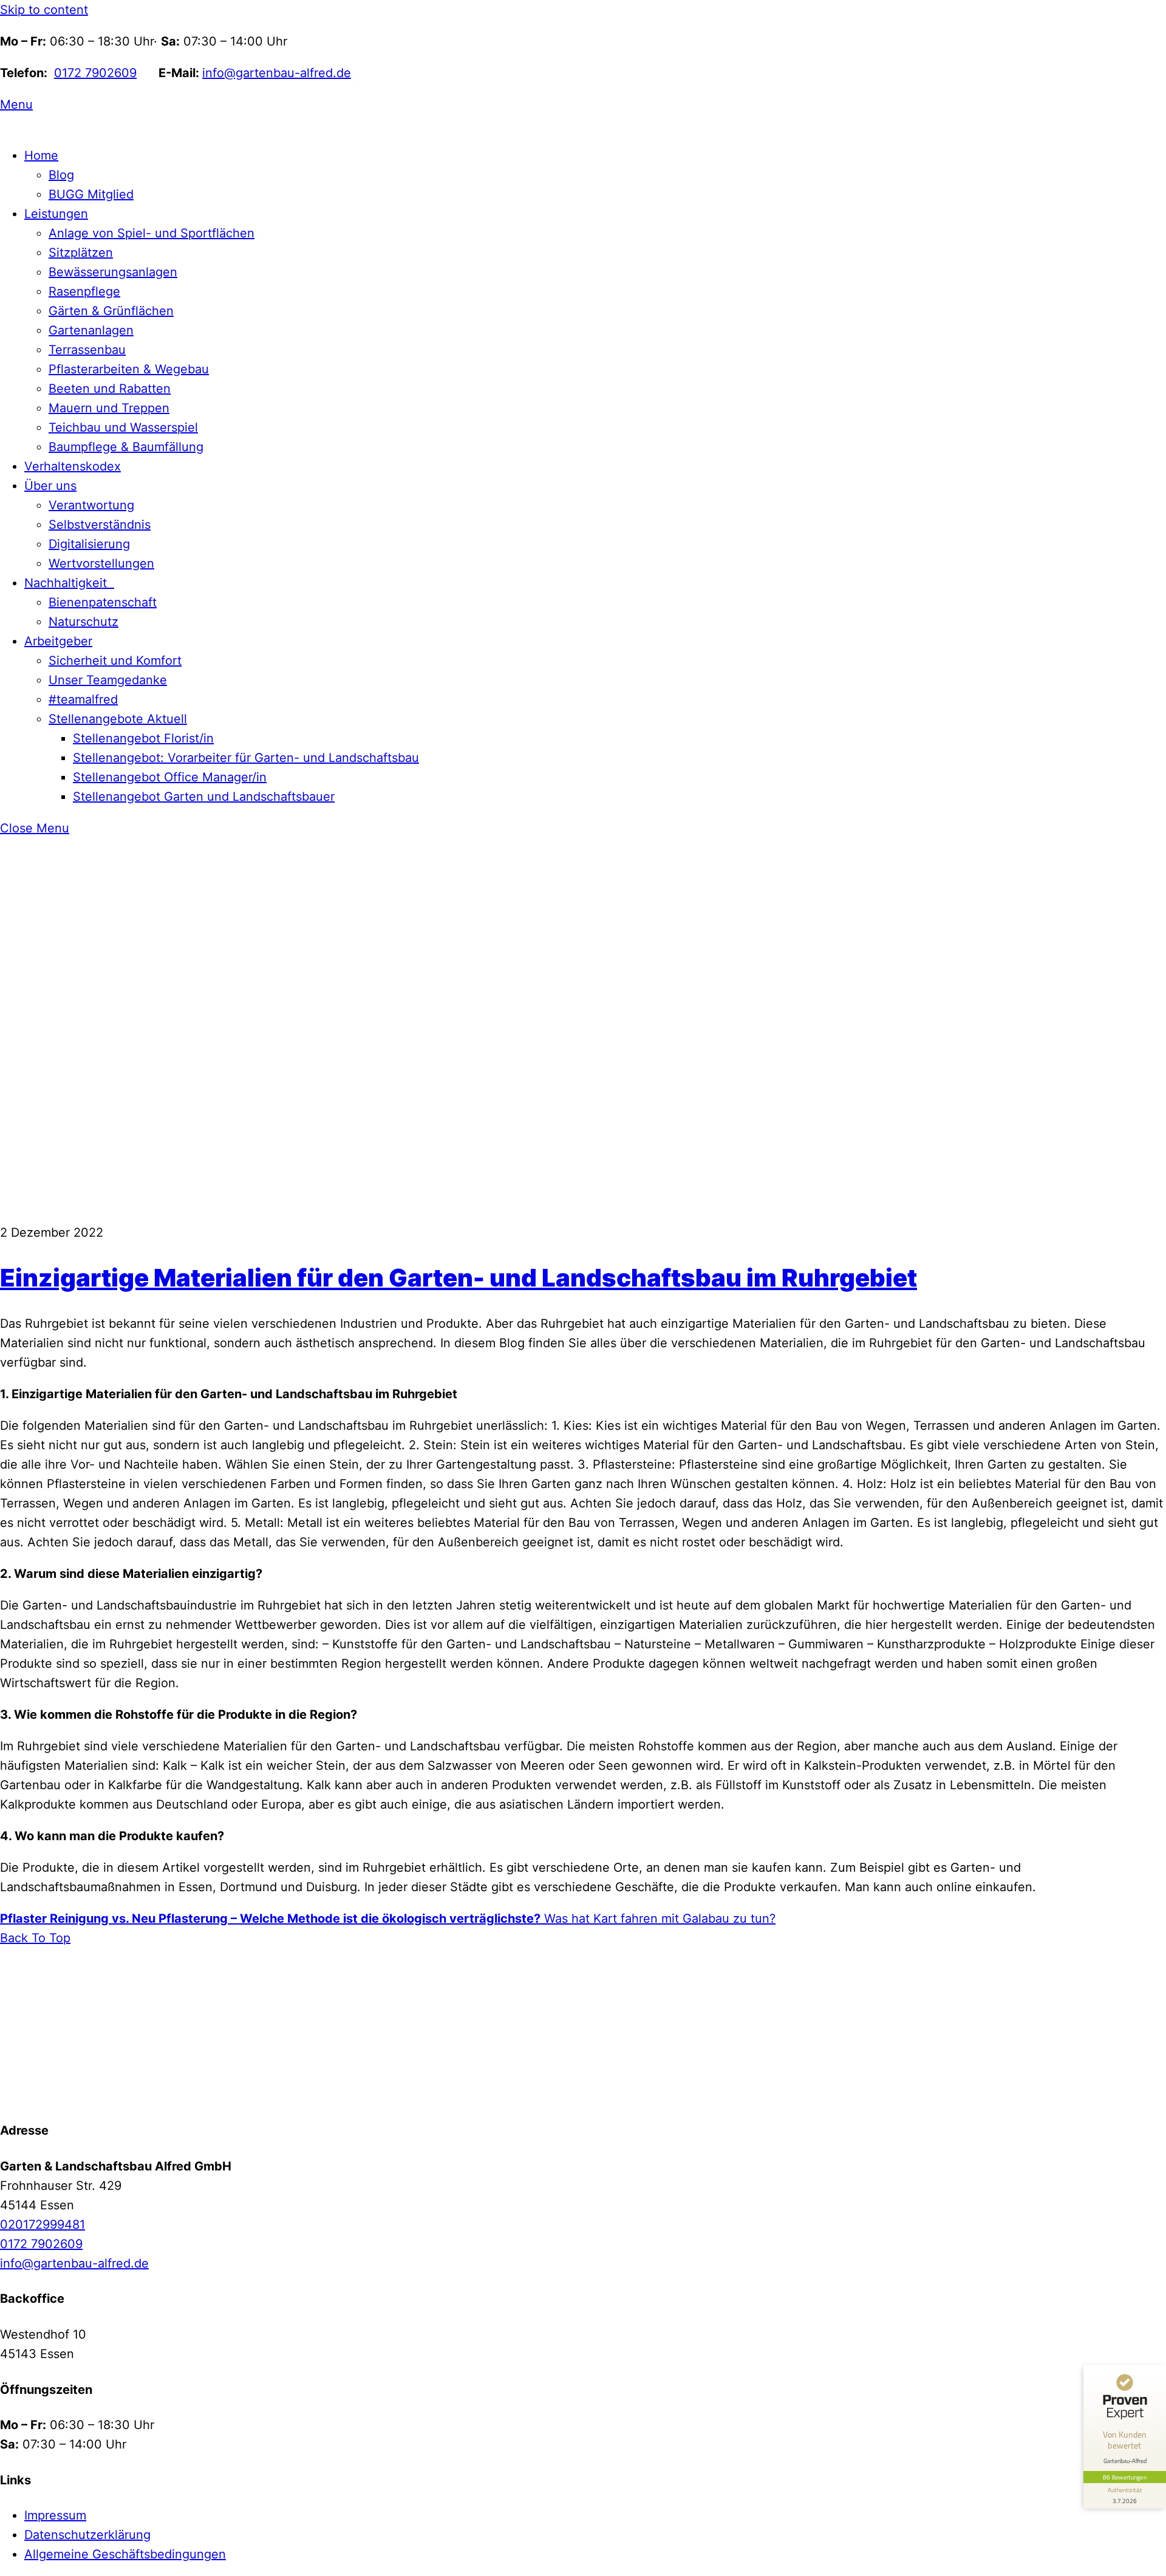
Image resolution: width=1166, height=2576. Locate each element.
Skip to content (44, 10)
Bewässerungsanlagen (113, 272)
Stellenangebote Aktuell (118, 719)
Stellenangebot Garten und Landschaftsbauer (204, 797)
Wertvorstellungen (101, 563)
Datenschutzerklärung (87, 2535)
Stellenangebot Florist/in (143, 738)
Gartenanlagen (91, 330)
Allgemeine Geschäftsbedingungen (125, 2554)
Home (41, 155)
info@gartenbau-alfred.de (277, 73)
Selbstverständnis (100, 525)
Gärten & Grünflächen (111, 311)
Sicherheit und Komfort (115, 661)
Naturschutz (84, 622)
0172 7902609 (95, 73)
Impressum (55, 2515)
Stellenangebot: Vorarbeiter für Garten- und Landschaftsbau (246, 758)
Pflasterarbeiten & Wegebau (129, 369)
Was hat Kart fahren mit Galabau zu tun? (658, 1918)
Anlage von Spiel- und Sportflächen (152, 233)
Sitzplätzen (81, 253)
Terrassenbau (87, 350)
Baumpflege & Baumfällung (126, 447)
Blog (61, 175)
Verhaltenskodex (73, 466)
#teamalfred (83, 699)
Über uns (50, 486)
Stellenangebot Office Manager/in (170, 777)
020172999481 (43, 2224)
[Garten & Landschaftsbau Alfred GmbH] (76, 2095)
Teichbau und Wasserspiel (123, 427)
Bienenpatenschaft (103, 602)
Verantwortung (91, 505)
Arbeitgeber (58, 641)
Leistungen (56, 214)
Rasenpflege (84, 291)
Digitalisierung (89, 544)
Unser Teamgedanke (108, 680)
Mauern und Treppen (109, 408)
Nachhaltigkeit (69, 583)
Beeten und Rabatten (110, 389)
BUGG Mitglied (91, 194)
